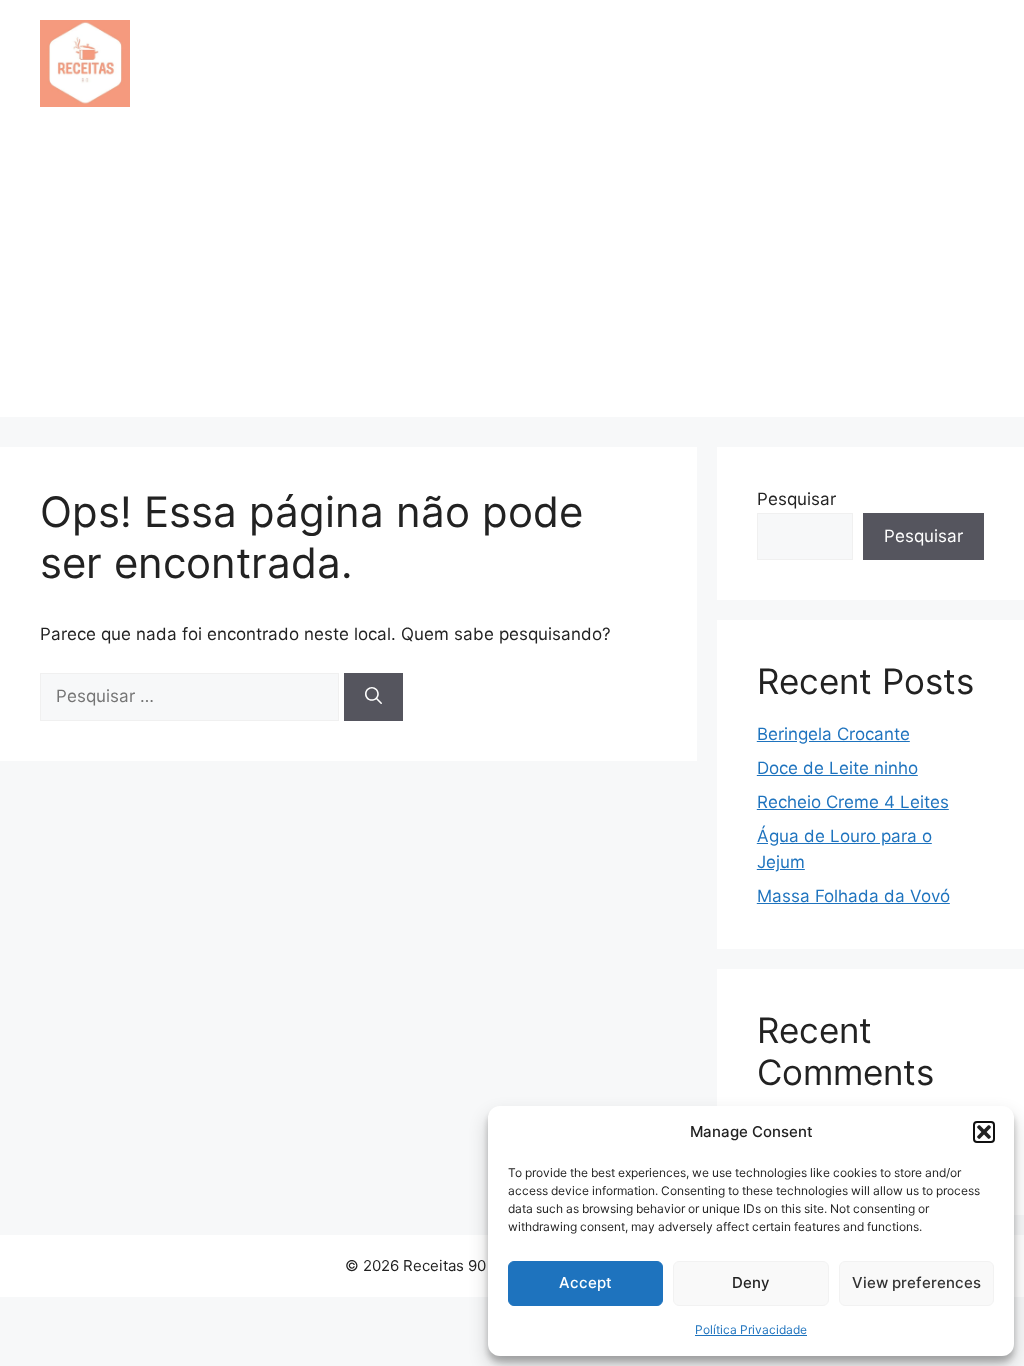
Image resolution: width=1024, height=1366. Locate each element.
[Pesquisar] (373, 697)
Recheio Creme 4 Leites (853, 802)
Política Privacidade (751, 1329)
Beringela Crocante (833, 734)
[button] (984, 1132)
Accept (585, 1282)
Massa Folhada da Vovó (853, 896)
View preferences (916, 1282)
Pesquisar (796, 499)
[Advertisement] (512, 277)
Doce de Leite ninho (837, 768)
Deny (751, 1282)
